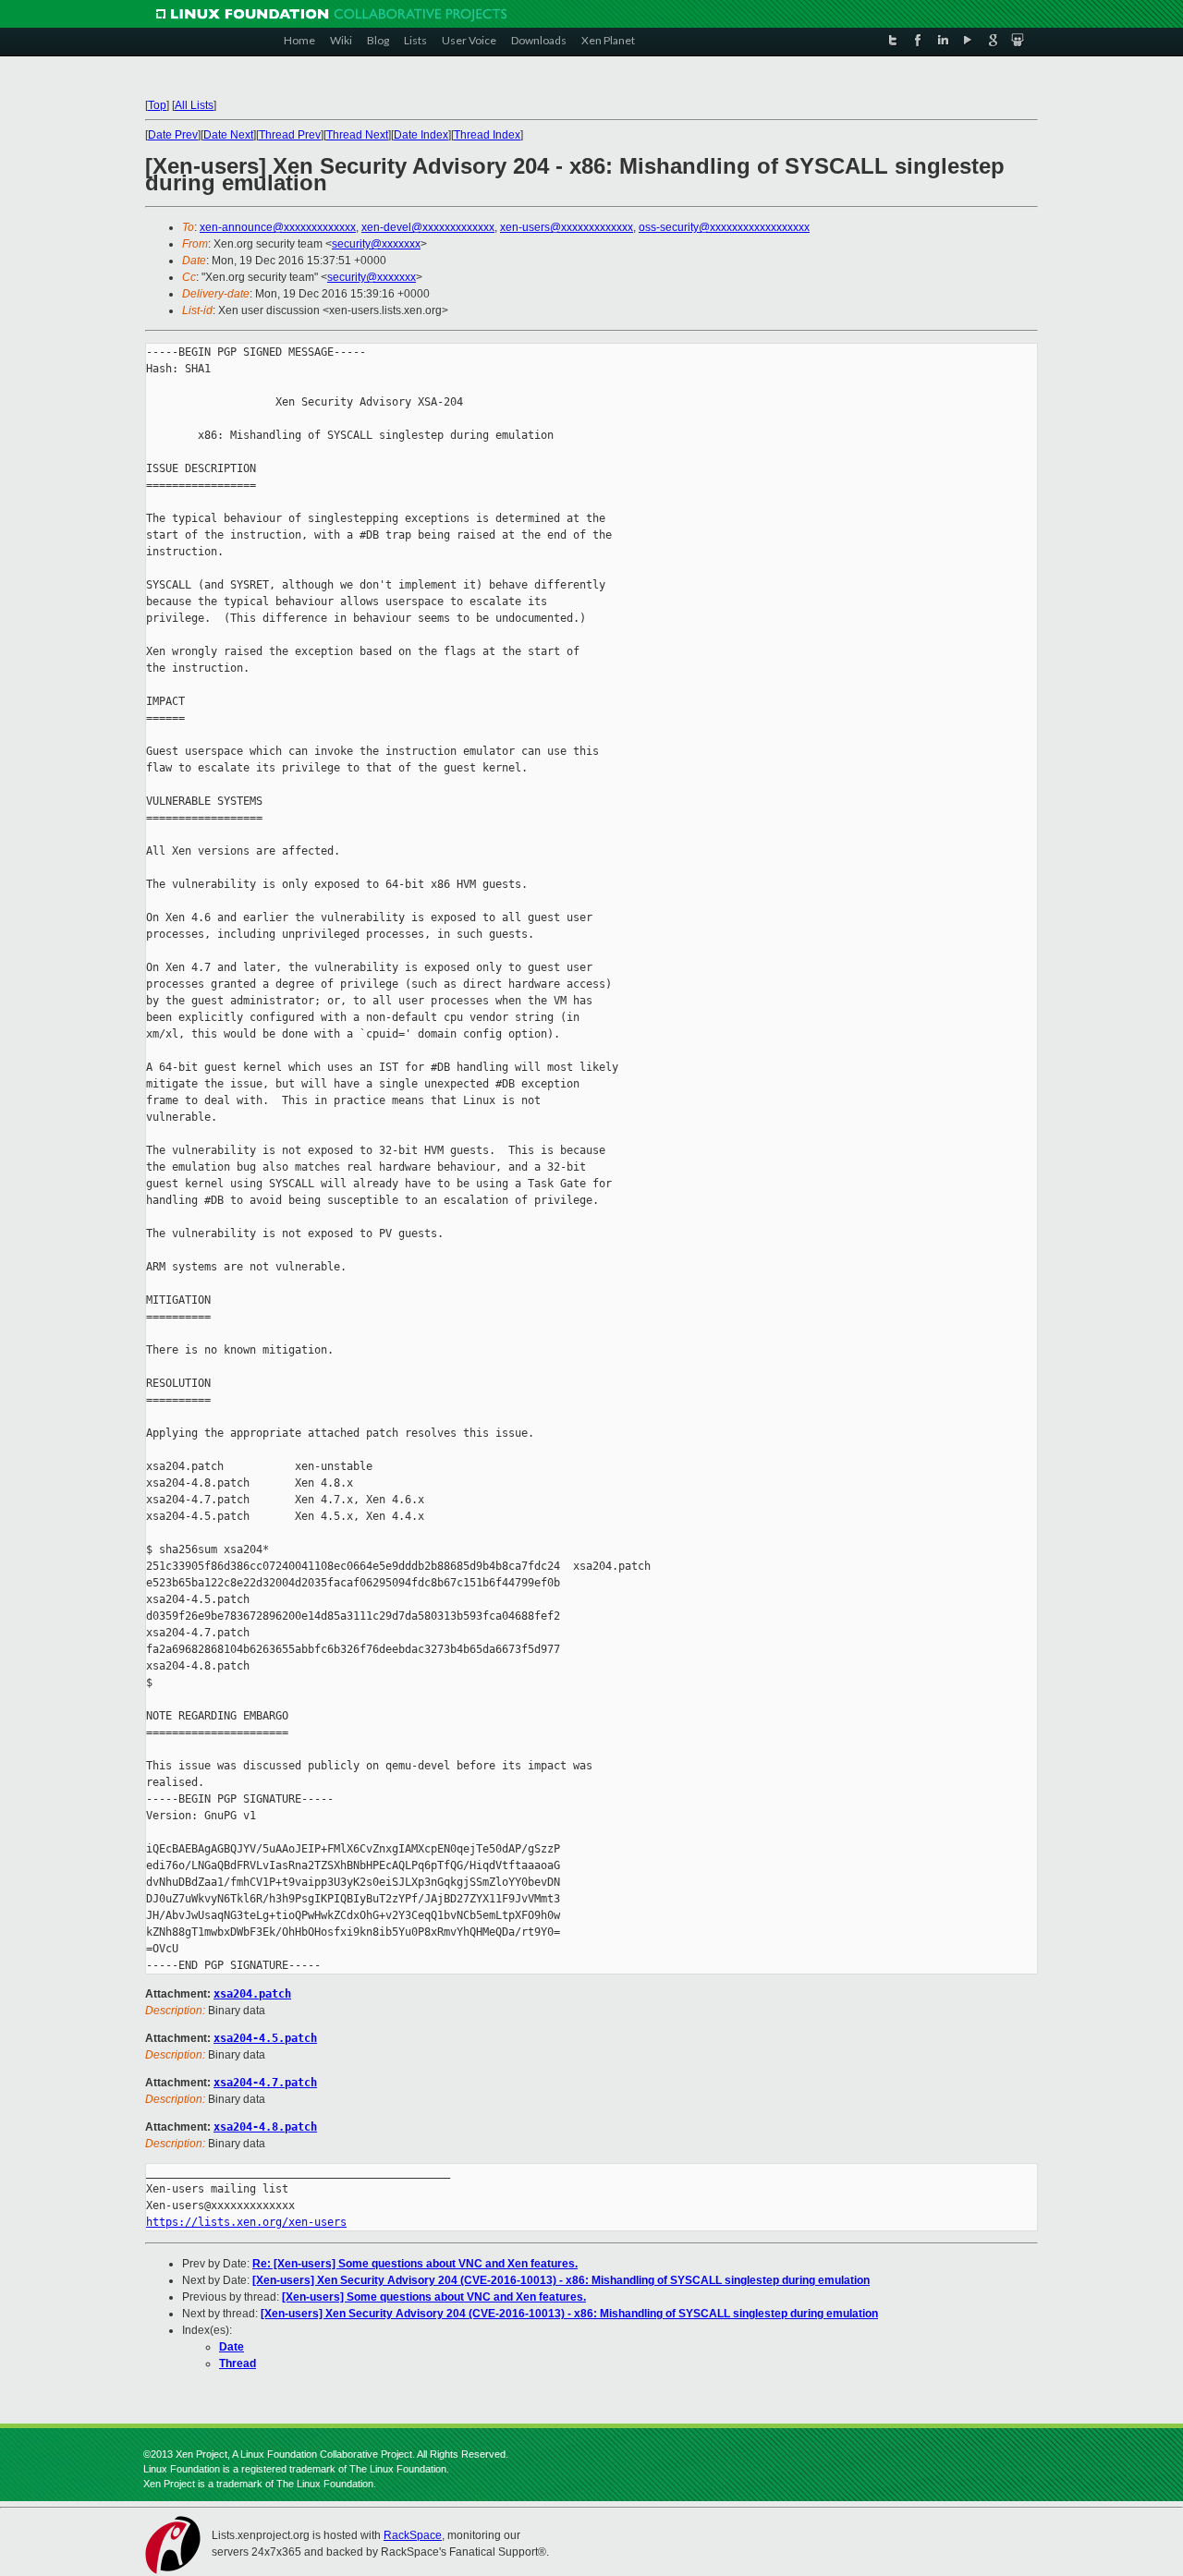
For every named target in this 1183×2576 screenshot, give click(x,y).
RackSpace (413, 2535)
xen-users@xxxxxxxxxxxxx (567, 227)
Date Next (228, 135)
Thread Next (357, 135)
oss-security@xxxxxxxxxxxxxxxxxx (724, 227)
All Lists (194, 105)
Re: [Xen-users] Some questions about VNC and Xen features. (415, 2264)
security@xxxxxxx (376, 244)
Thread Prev (290, 135)
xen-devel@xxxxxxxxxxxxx (428, 227)
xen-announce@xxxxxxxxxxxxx (278, 227)
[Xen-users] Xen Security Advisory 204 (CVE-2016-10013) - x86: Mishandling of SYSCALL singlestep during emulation (561, 2280)
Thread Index (487, 135)
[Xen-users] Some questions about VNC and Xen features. (434, 2297)
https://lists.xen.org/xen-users (246, 2222)
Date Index (421, 135)
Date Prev (173, 135)
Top (157, 105)
